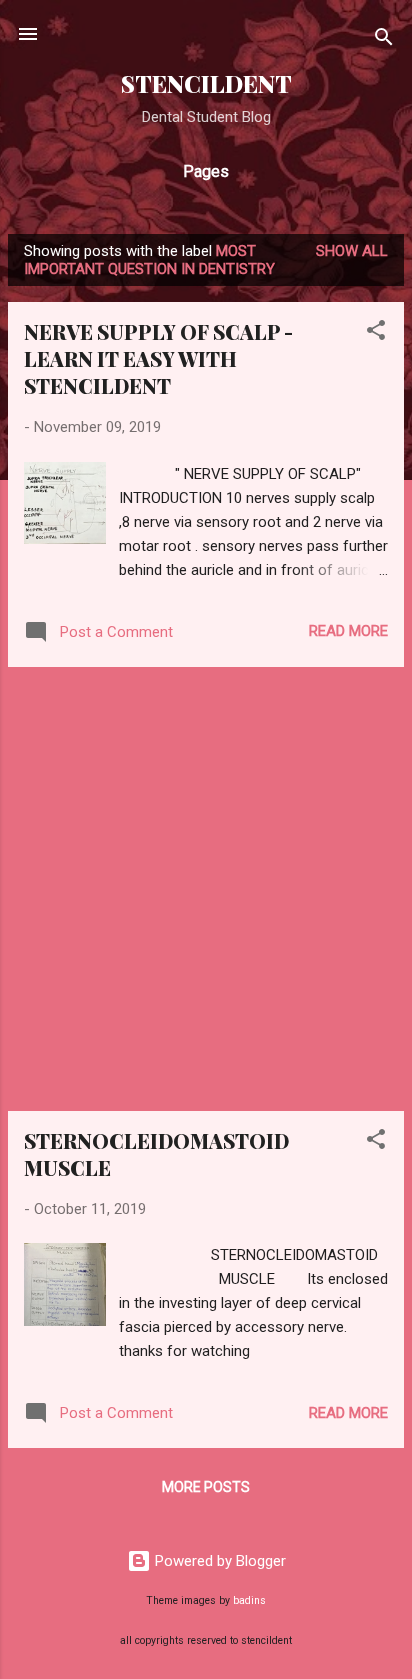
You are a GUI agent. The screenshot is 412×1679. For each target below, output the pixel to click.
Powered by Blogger (218, 1561)
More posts (206, 1487)
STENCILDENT (206, 83)
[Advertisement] (206, 889)
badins (249, 1600)
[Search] (384, 40)
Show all (352, 251)
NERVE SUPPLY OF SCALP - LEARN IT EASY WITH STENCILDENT (158, 358)
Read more (348, 631)
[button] (376, 333)
